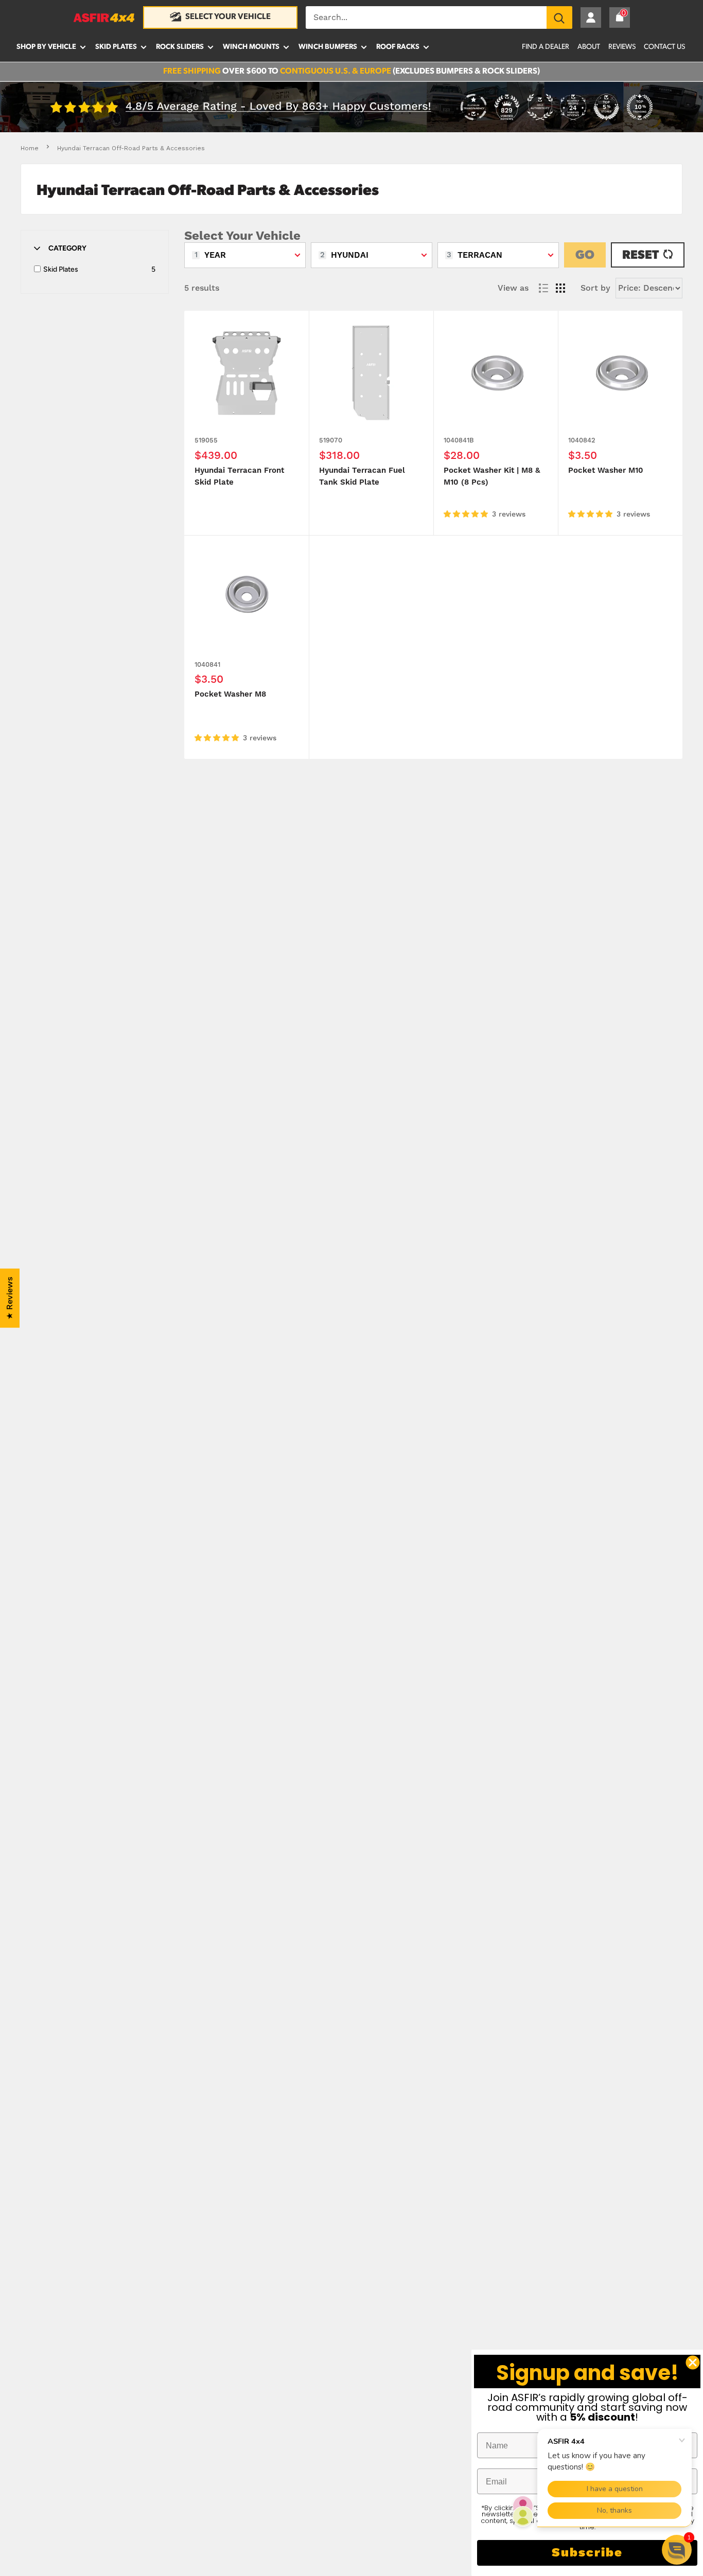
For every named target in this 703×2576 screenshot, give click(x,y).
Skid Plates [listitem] (61, 269)
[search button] (559, 17)
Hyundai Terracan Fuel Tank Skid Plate (362, 476)
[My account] (591, 17)
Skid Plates (116, 47)
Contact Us (664, 47)
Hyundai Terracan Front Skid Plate (239, 476)
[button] (677, 2550)
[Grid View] (560, 288)
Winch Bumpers (328, 47)
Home (30, 148)
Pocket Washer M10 (606, 470)
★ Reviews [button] (10, 1298)
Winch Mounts (251, 47)
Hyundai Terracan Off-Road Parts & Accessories (131, 148)
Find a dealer (546, 47)
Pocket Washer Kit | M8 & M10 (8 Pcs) (492, 476)
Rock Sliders (180, 47)
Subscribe (587, 2553)
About (589, 47)
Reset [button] (640, 256)
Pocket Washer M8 (230, 694)
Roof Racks (398, 47)
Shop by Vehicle (46, 47)
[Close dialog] (693, 2362)
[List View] (543, 288)
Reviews (622, 47)
